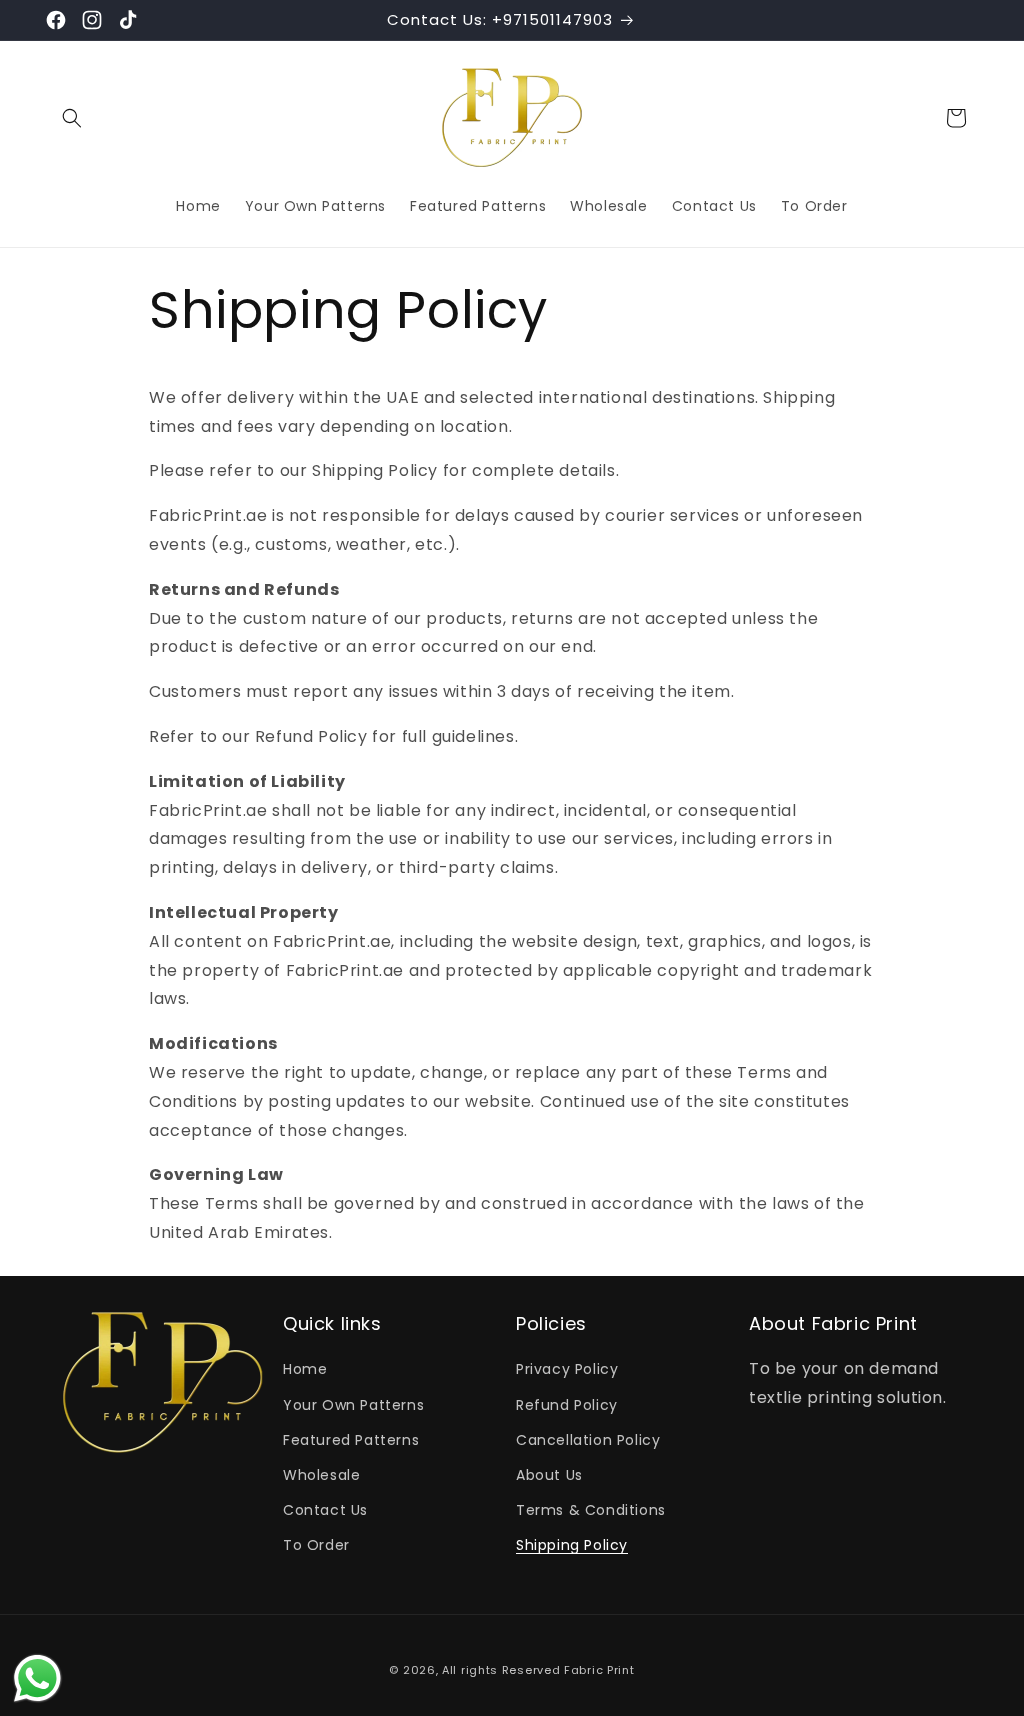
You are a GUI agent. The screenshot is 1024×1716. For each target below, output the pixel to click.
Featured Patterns (351, 1440)
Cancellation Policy (588, 1440)
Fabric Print (599, 1670)
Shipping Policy (572, 1545)
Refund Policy (567, 1405)
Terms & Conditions (591, 1510)
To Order (316, 1545)
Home (305, 1369)
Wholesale (321, 1475)
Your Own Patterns (353, 1405)
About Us (549, 1475)
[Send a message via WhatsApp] (37, 1678)
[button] (72, 118)
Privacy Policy (567, 1369)
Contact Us (325, 1510)
